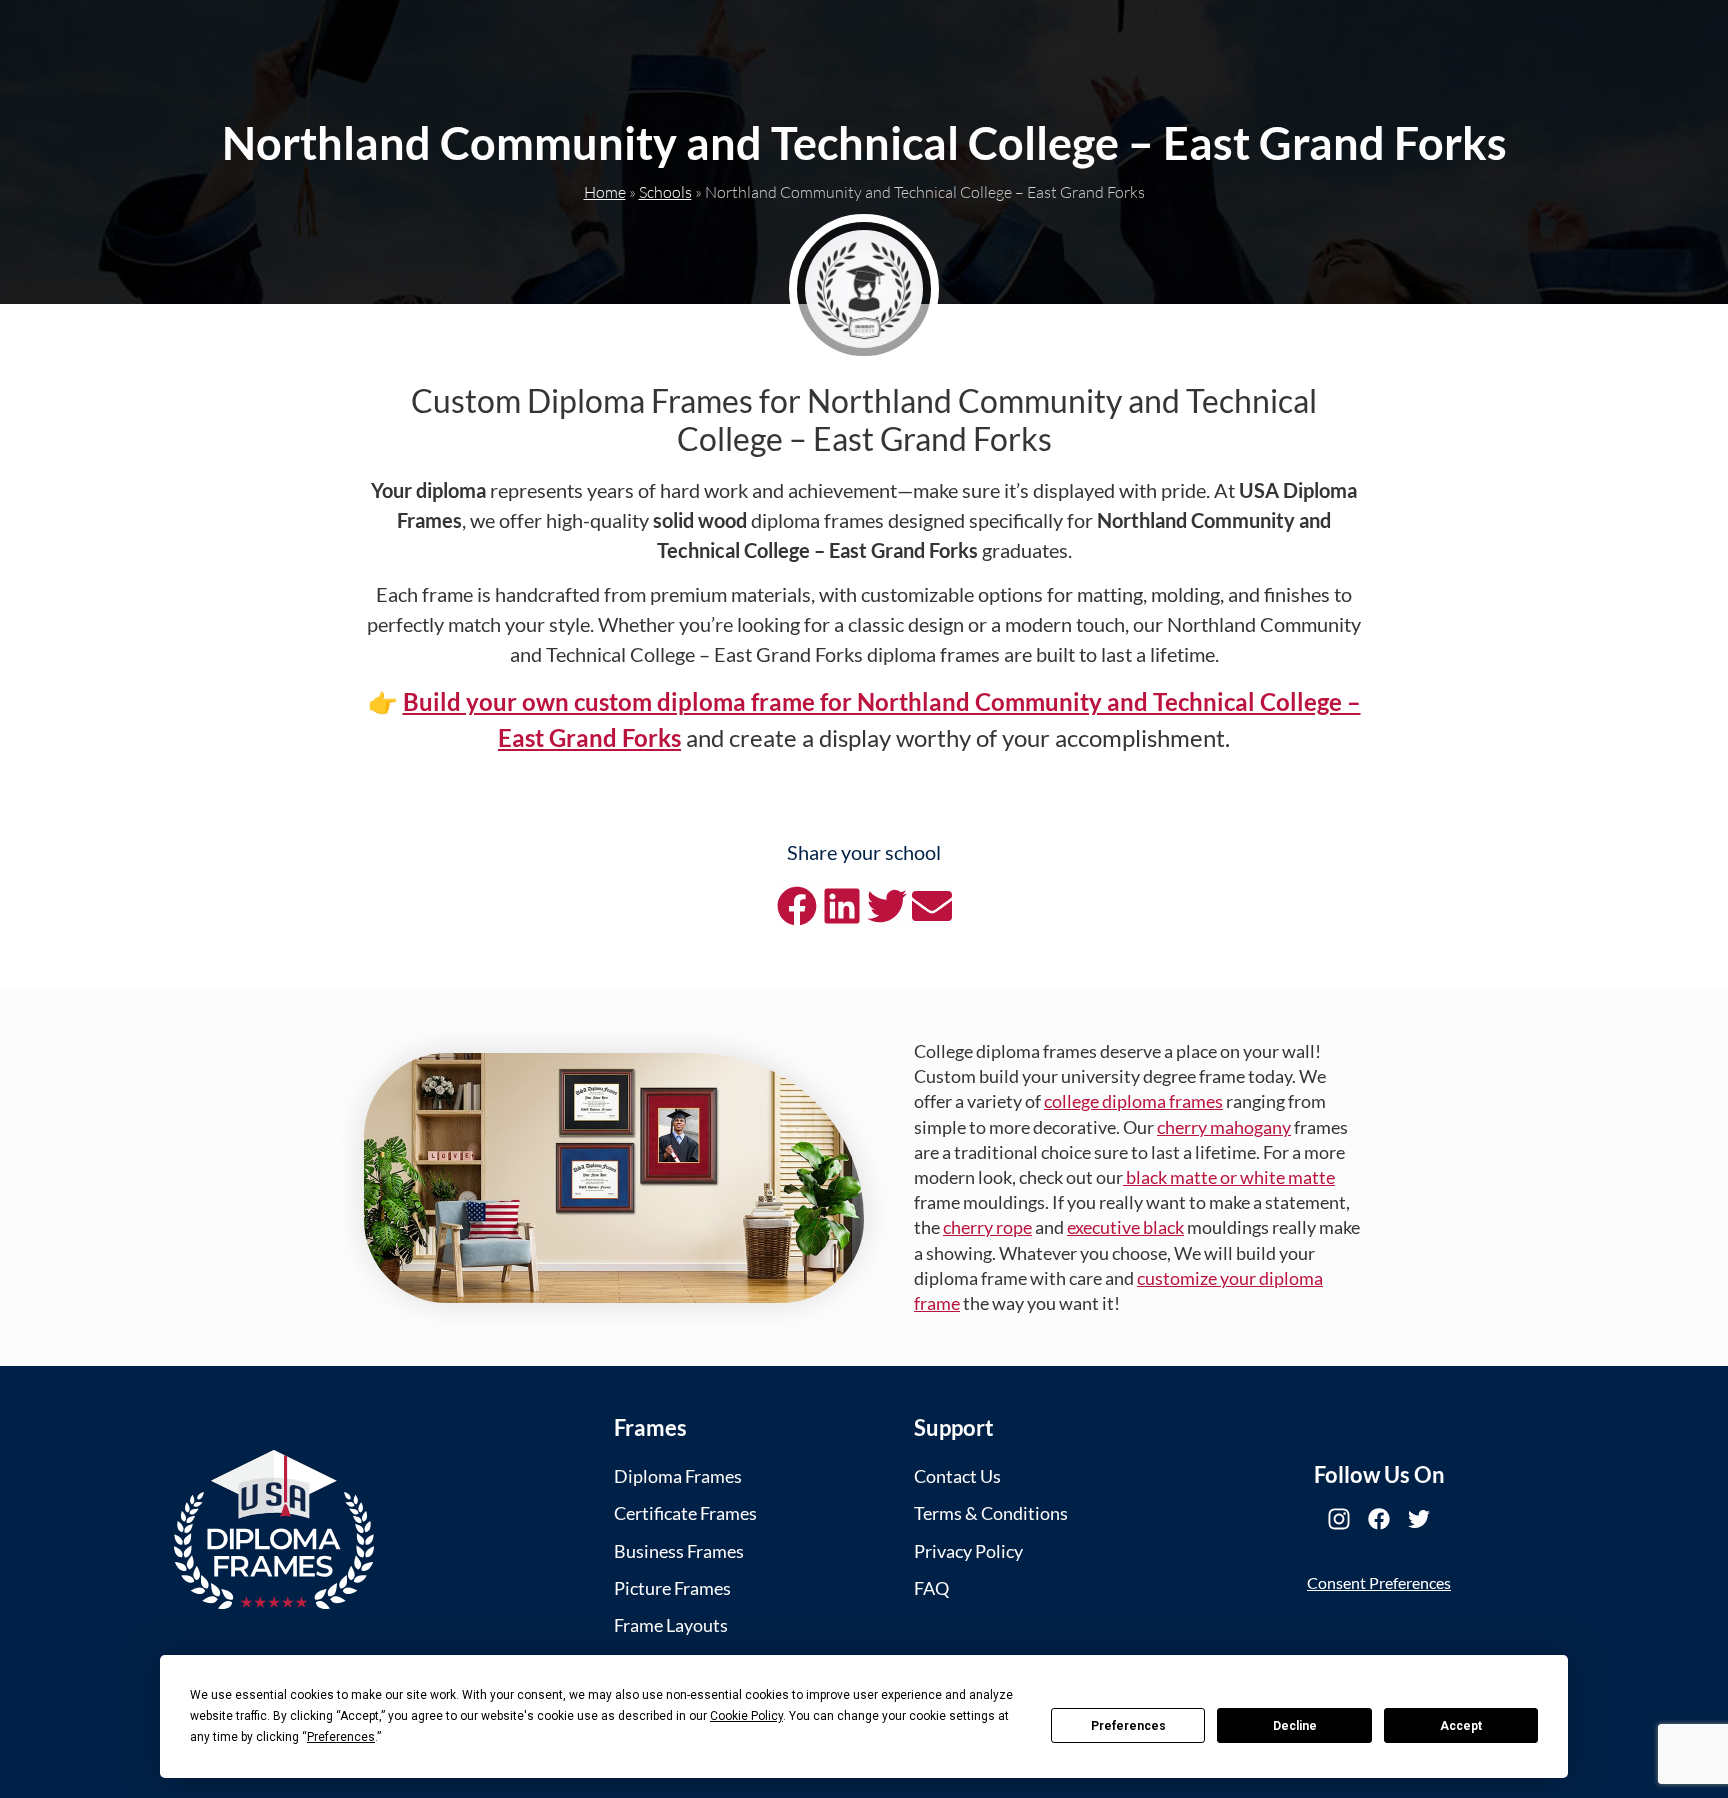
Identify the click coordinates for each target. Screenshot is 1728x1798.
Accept (1461, 1726)
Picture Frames (672, 1588)
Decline (1295, 1726)
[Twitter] (1419, 1519)
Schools (665, 192)
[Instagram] (1339, 1519)
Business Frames (679, 1551)
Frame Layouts (671, 1625)
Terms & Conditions (991, 1513)
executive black (1125, 1227)
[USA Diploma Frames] (274, 1529)
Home (605, 192)
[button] (796, 906)
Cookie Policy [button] (746, 1716)
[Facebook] (1379, 1519)
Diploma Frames (678, 1476)
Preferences (1128, 1726)
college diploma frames (1133, 1101)
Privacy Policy (968, 1551)
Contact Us (957, 1476)
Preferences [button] (341, 1737)
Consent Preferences (1379, 1582)
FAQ (931, 1588)
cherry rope (987, 1227)
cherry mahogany (1224, 1127)
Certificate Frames (685, 1513)
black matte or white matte (1229, 1177)
